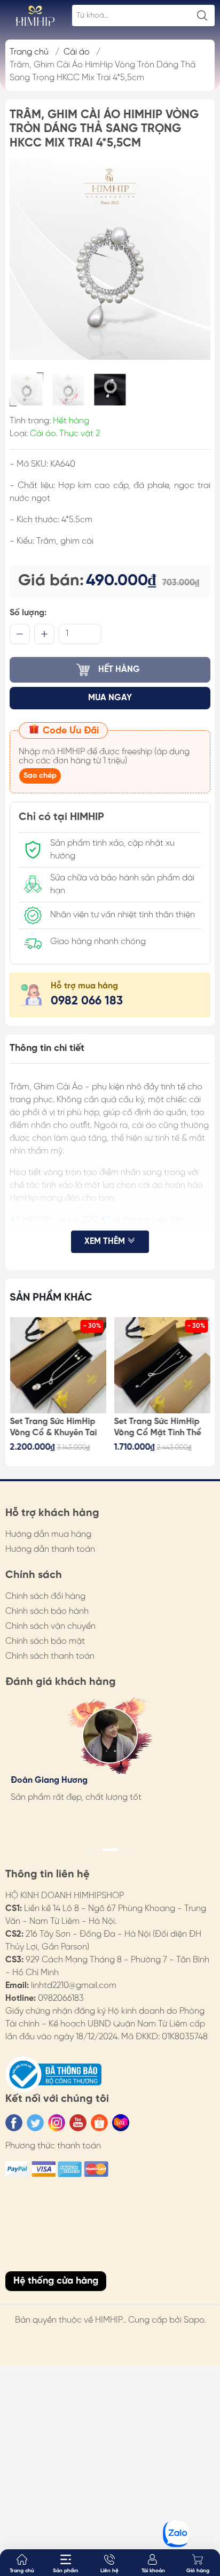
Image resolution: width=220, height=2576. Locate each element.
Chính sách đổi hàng (45, 1596)
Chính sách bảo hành (47, 1611)
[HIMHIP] (35, 16)
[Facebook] (14, 2123)
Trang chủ (29, 52)
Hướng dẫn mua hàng (48, 1534)
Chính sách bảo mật (45, 1641)
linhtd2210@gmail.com (74, 1986)
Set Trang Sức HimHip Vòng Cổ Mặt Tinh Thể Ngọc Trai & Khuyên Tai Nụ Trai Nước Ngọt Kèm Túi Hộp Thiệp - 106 (160, 1428)
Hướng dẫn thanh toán (50, 1549)
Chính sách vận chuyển (50, 1626)
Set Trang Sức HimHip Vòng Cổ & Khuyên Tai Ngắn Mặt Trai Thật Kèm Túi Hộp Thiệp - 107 (58, 1428)
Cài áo (77, 52)
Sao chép (40, 776)
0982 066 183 (87, 1001)
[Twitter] (35, 2123)
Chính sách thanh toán (50, 1656)
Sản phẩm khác (51, 1298)
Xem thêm (106, 1241)
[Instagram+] (57, 2123)
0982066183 (61, 1998)
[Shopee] (99, 2123)
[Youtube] (78, 2123)
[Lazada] (121, 2123)
